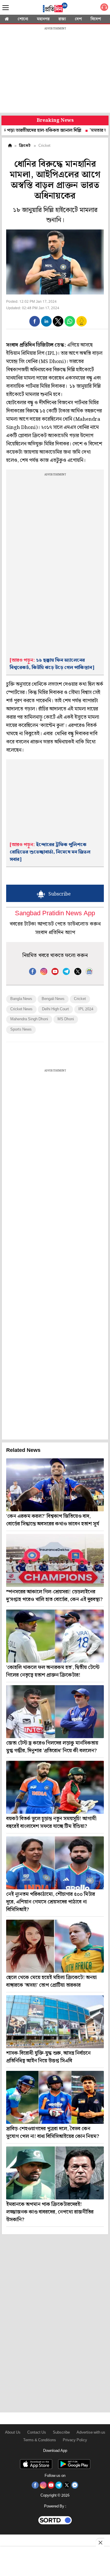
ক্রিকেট (25, 146)
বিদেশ (96, 19)
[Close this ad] (100, 2542)
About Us (13, 2433)
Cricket (80, 999)
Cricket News (21, 1009)
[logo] (55, 9)
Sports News (21, 1030)
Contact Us (37, 2433)
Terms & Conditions (40, 2440)
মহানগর (43, 19)
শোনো (23, 19)
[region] (55, 71)
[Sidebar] (6, 8)
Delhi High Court (55, 1009)
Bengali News (53, 999)
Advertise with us (91, 2433)
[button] (35, 321)
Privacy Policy (75, 2440)
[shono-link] (104, 8)
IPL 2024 (86, 1009)
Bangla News (21, 999)
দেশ (78, 19)
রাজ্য (62, 19)
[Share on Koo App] (82, 325)
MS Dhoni (66, 1019)
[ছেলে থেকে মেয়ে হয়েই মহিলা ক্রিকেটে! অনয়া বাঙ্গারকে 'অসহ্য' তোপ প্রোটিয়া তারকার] (55, 1946)
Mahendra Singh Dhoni (29, 1019)
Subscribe (61, 2433)
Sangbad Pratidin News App (55, 914)
